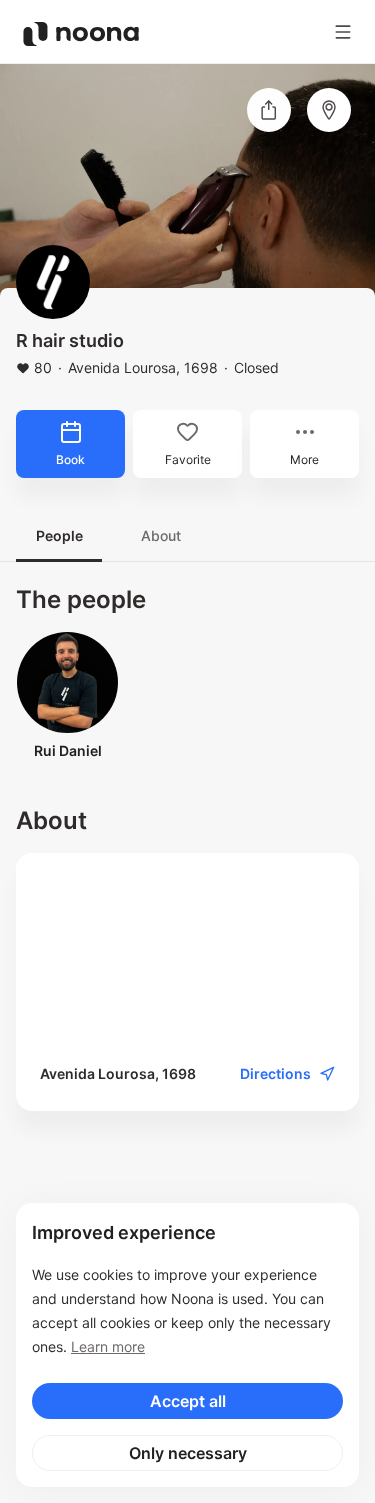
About (161, 535)
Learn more (108, 1346)
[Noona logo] (81, 34)
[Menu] (343, 32)
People (59, 535)
